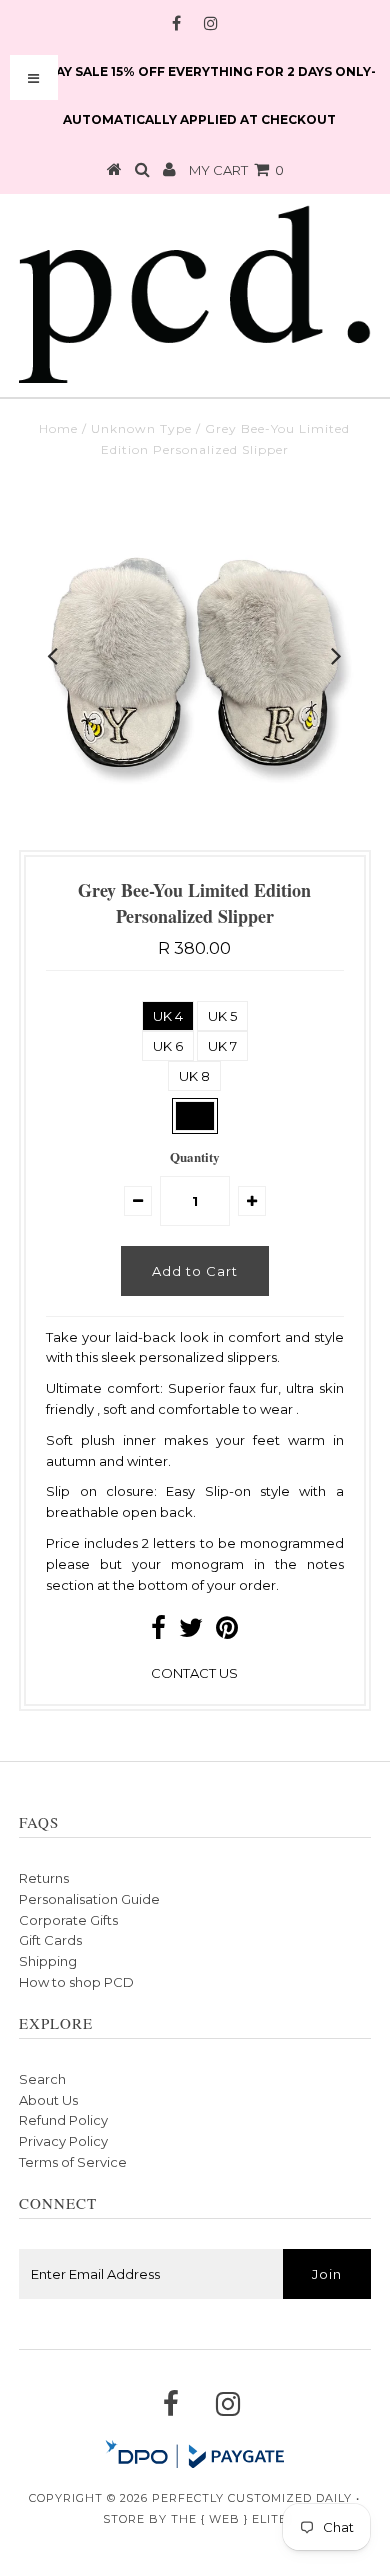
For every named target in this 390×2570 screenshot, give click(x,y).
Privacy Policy (63, 2141)
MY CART (236, 170)
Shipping (48, 1961)
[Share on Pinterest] (227, 1632)
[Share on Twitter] (191, 1632)
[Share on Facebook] (158, 1632)
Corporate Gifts (68, 1920)
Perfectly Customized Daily (252, 2498)
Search (42, 2079)
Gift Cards (50, 1940)
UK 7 (222, 1046)
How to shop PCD (76, 1982)
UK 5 (222, 1016)
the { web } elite (229, 2519)
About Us (48, 2100)
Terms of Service (73, 2162)
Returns (44, 1878)
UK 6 (168, 1046)
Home (58, 428)
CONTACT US (194, 1673)
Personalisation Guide (89, 1899)
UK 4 (168, 1016)
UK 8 (194, 1076)
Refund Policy (63, 2120)
